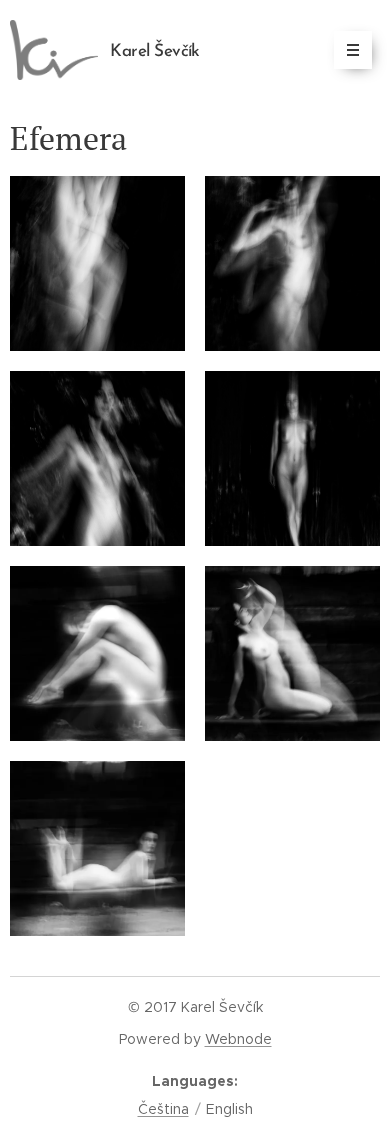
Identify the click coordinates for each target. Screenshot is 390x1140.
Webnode (238, 1039)
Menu (353, 50)
